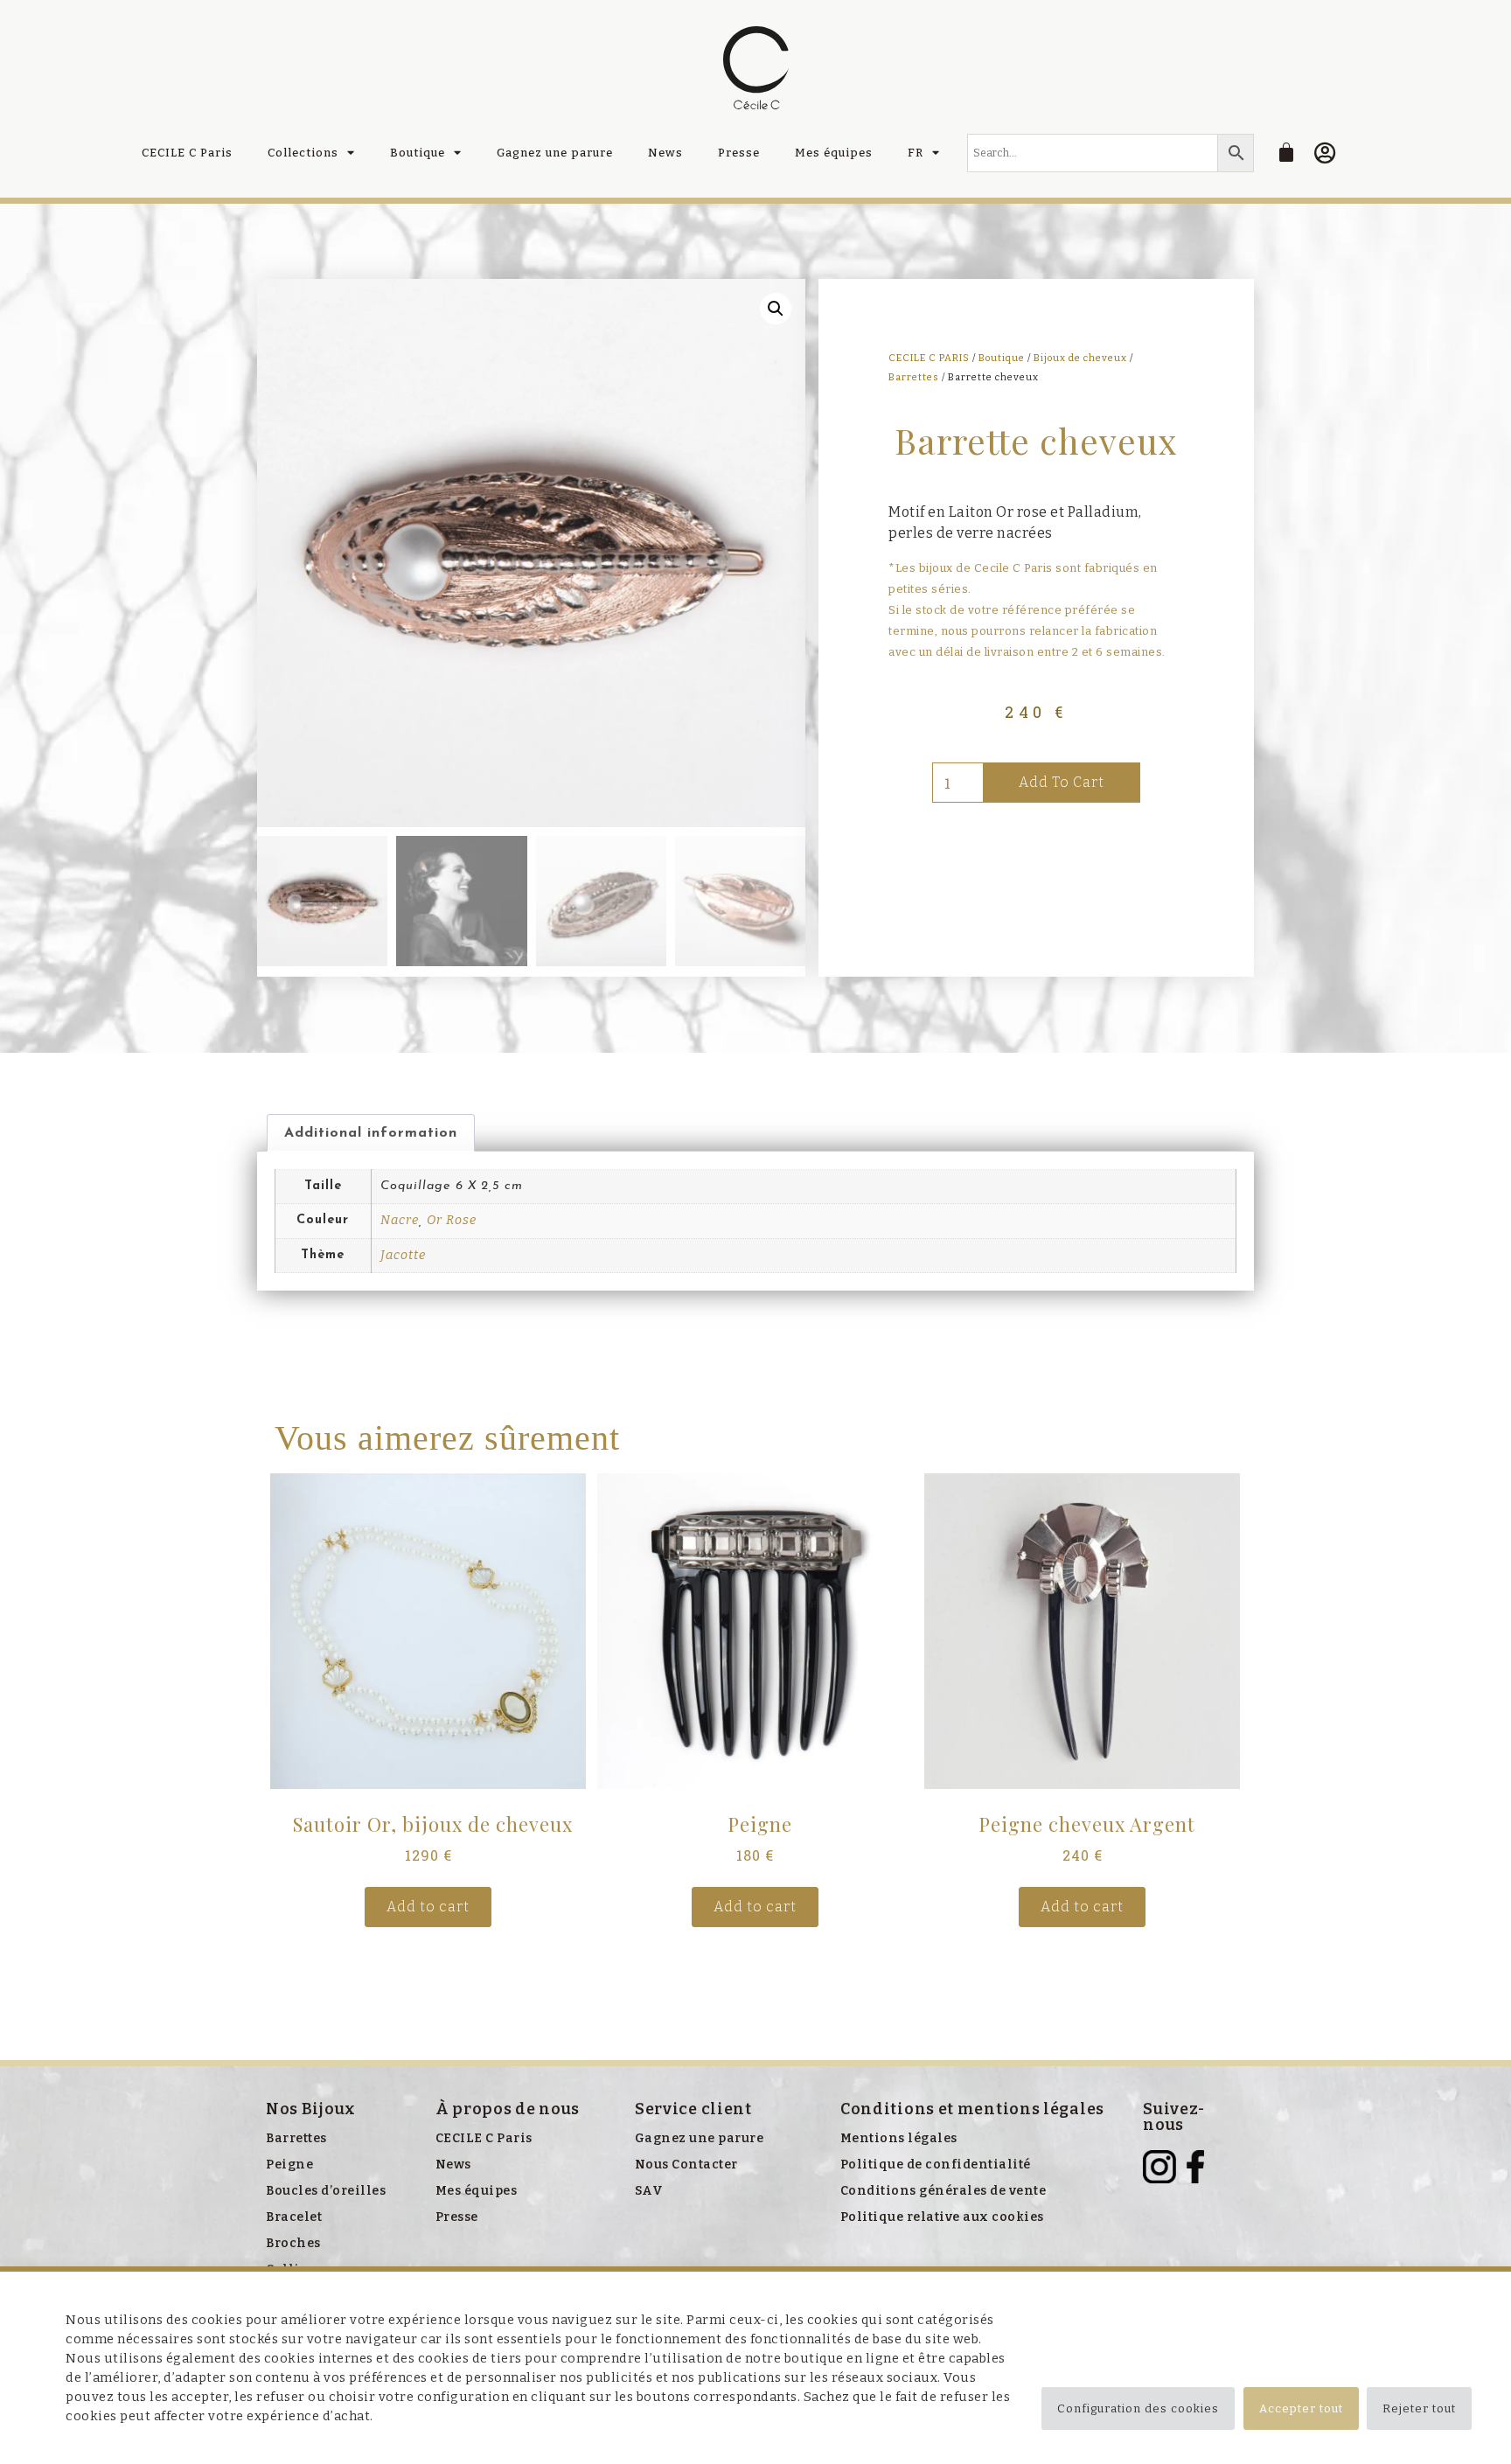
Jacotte (403, 1255)
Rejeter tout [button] (1419, 2408)
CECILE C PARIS (929, 358)
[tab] (371, 1133)
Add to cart (1062, 782)
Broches (293, 2243)
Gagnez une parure (555, 153)
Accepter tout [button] (1301, 2408)
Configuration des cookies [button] (1138, 2408)
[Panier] (1287, 152)
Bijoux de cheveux (1080, 358)
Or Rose (452, 1220)
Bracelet (294, 2217)
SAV (649, 2191)
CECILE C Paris (187, 153)
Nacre (400, 1220)
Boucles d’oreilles (326, 2191)
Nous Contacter (686, 2165)
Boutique (418, 153)
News (665, 153)
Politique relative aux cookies (942, 2217)
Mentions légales (899, 2138)
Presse (739, 153)
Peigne (289, 2165)
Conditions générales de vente (944, 2191)
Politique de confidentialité (936, 2165)
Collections (303, 153)
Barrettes (914, 377)
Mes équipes (834, 153)
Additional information (371, 1133)
